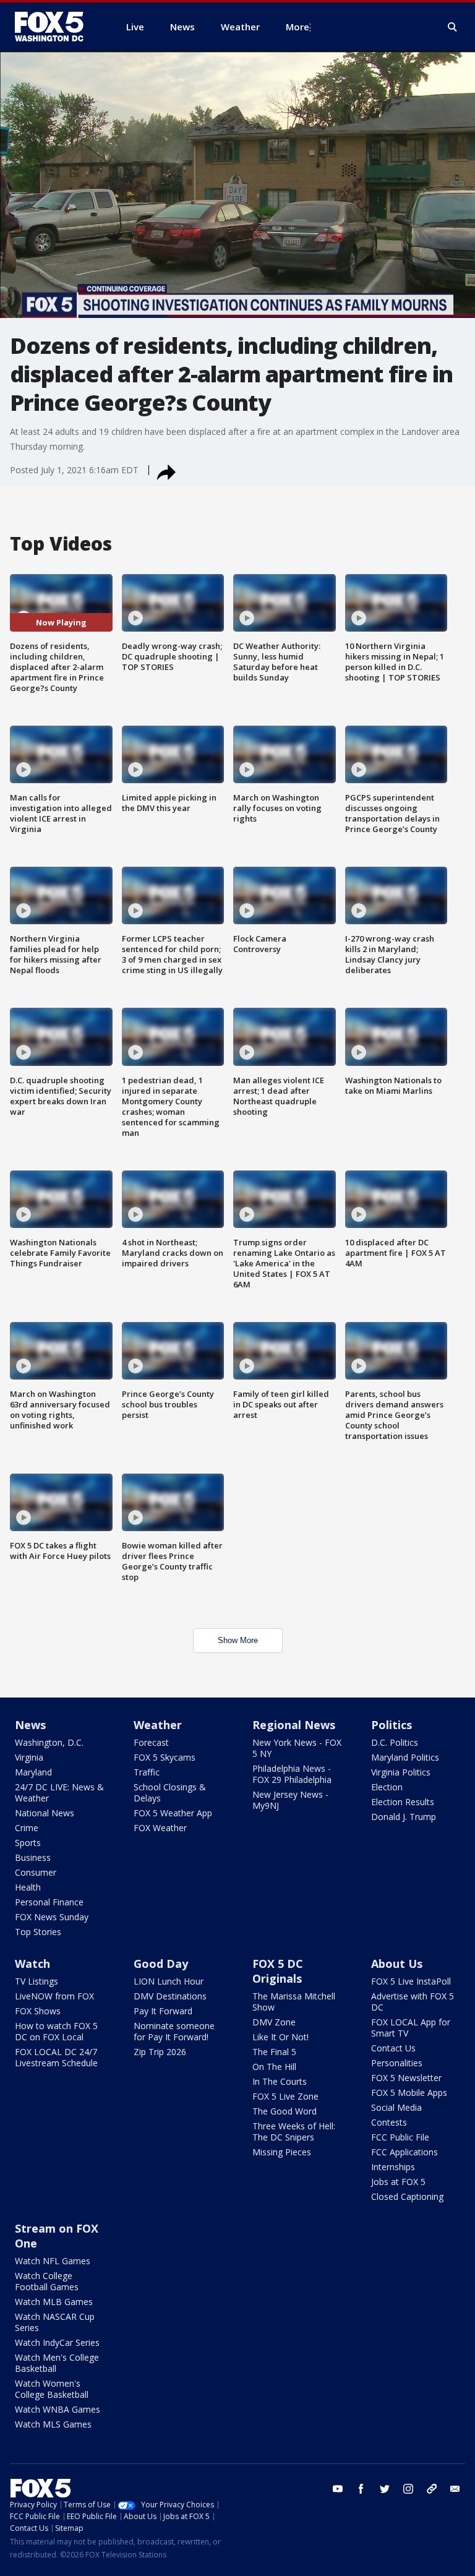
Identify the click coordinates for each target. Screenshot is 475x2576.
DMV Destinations (170, 1996)
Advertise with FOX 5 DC (413, 2002)
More (297, 27)
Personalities (397, 2063)
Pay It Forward (163, 2011)
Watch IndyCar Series (57, 2342)
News (30, 1725)
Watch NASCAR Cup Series (55, 2322)
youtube (338, 2489)
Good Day (161, 1964)
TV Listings (36, 1981)
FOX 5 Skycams (165, 1757)
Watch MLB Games (54, 2302)
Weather (158, 1725)
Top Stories (38, 1932)
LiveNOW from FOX (54, 1996)
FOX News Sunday (52, 1917)
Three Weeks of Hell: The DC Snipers (294, 2132)
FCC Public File (400, 2137)
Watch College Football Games (47, 2281)
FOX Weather (160, 1828)
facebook (361, 2489)
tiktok (432, 2489)
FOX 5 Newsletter (406, 2078)
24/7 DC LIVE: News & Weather (59, 1792)
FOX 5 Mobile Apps (409, 2093)
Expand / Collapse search (453, 27)
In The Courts (280, 2081)
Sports (28, 1843)
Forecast (151, 1742)
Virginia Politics (401, 1772)
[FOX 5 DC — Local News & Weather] (56, 27)
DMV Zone (274, 2022)
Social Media (396, 2107)
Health (28, 1887)
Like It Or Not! (280, 2037)
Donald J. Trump (404, 1817)
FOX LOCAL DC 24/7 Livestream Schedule (56, 2057)
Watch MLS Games (53, 2424)
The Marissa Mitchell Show (294, 2002)
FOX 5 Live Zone (285, 2096)
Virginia (29, 1757)
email (455, 2489)
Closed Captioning (407, 2196)
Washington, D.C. (49, 1742)
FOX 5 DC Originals (278, 1971)
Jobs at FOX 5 (398, 2182)
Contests (389, 2122)
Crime (27, 1828)
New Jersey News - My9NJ (290, 1800)
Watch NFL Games (53, 2261)
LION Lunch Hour (169, 1981)
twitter (385, 2489)
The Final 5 (274, 2052)
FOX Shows (38, 2011)
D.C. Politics (395, 1742)
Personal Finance (49, 1902)
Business (33, 1857)
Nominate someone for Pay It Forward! (174, 2031)
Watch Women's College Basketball (52, 2389)
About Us (397, 1964)
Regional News (294, 1725)
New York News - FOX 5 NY (297, 1748)
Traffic (147, 1772)
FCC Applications (404, 2152)
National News (45, 1813)
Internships (393, 2167)
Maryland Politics (405, 1757)
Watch (32, 1964)
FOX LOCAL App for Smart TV (411, 2028)
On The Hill (274, 2067)
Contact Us (393, 2048)
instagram (408, 2489)
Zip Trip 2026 (160, 2052)
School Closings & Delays (170, 1792)
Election (387, 1787)
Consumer (36, 1872)
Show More (238, 1640)
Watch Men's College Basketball (57, 2363)
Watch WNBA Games (58, 2409)
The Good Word (285, 2111)
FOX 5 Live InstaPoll (411, 1981)
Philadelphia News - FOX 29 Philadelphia (292, 1774)
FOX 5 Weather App (173, 1813)
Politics (392, 1725)
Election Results (403, 1802)
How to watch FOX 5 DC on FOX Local (56, 2031)
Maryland (33, 1772)
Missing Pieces (282, 2152)
